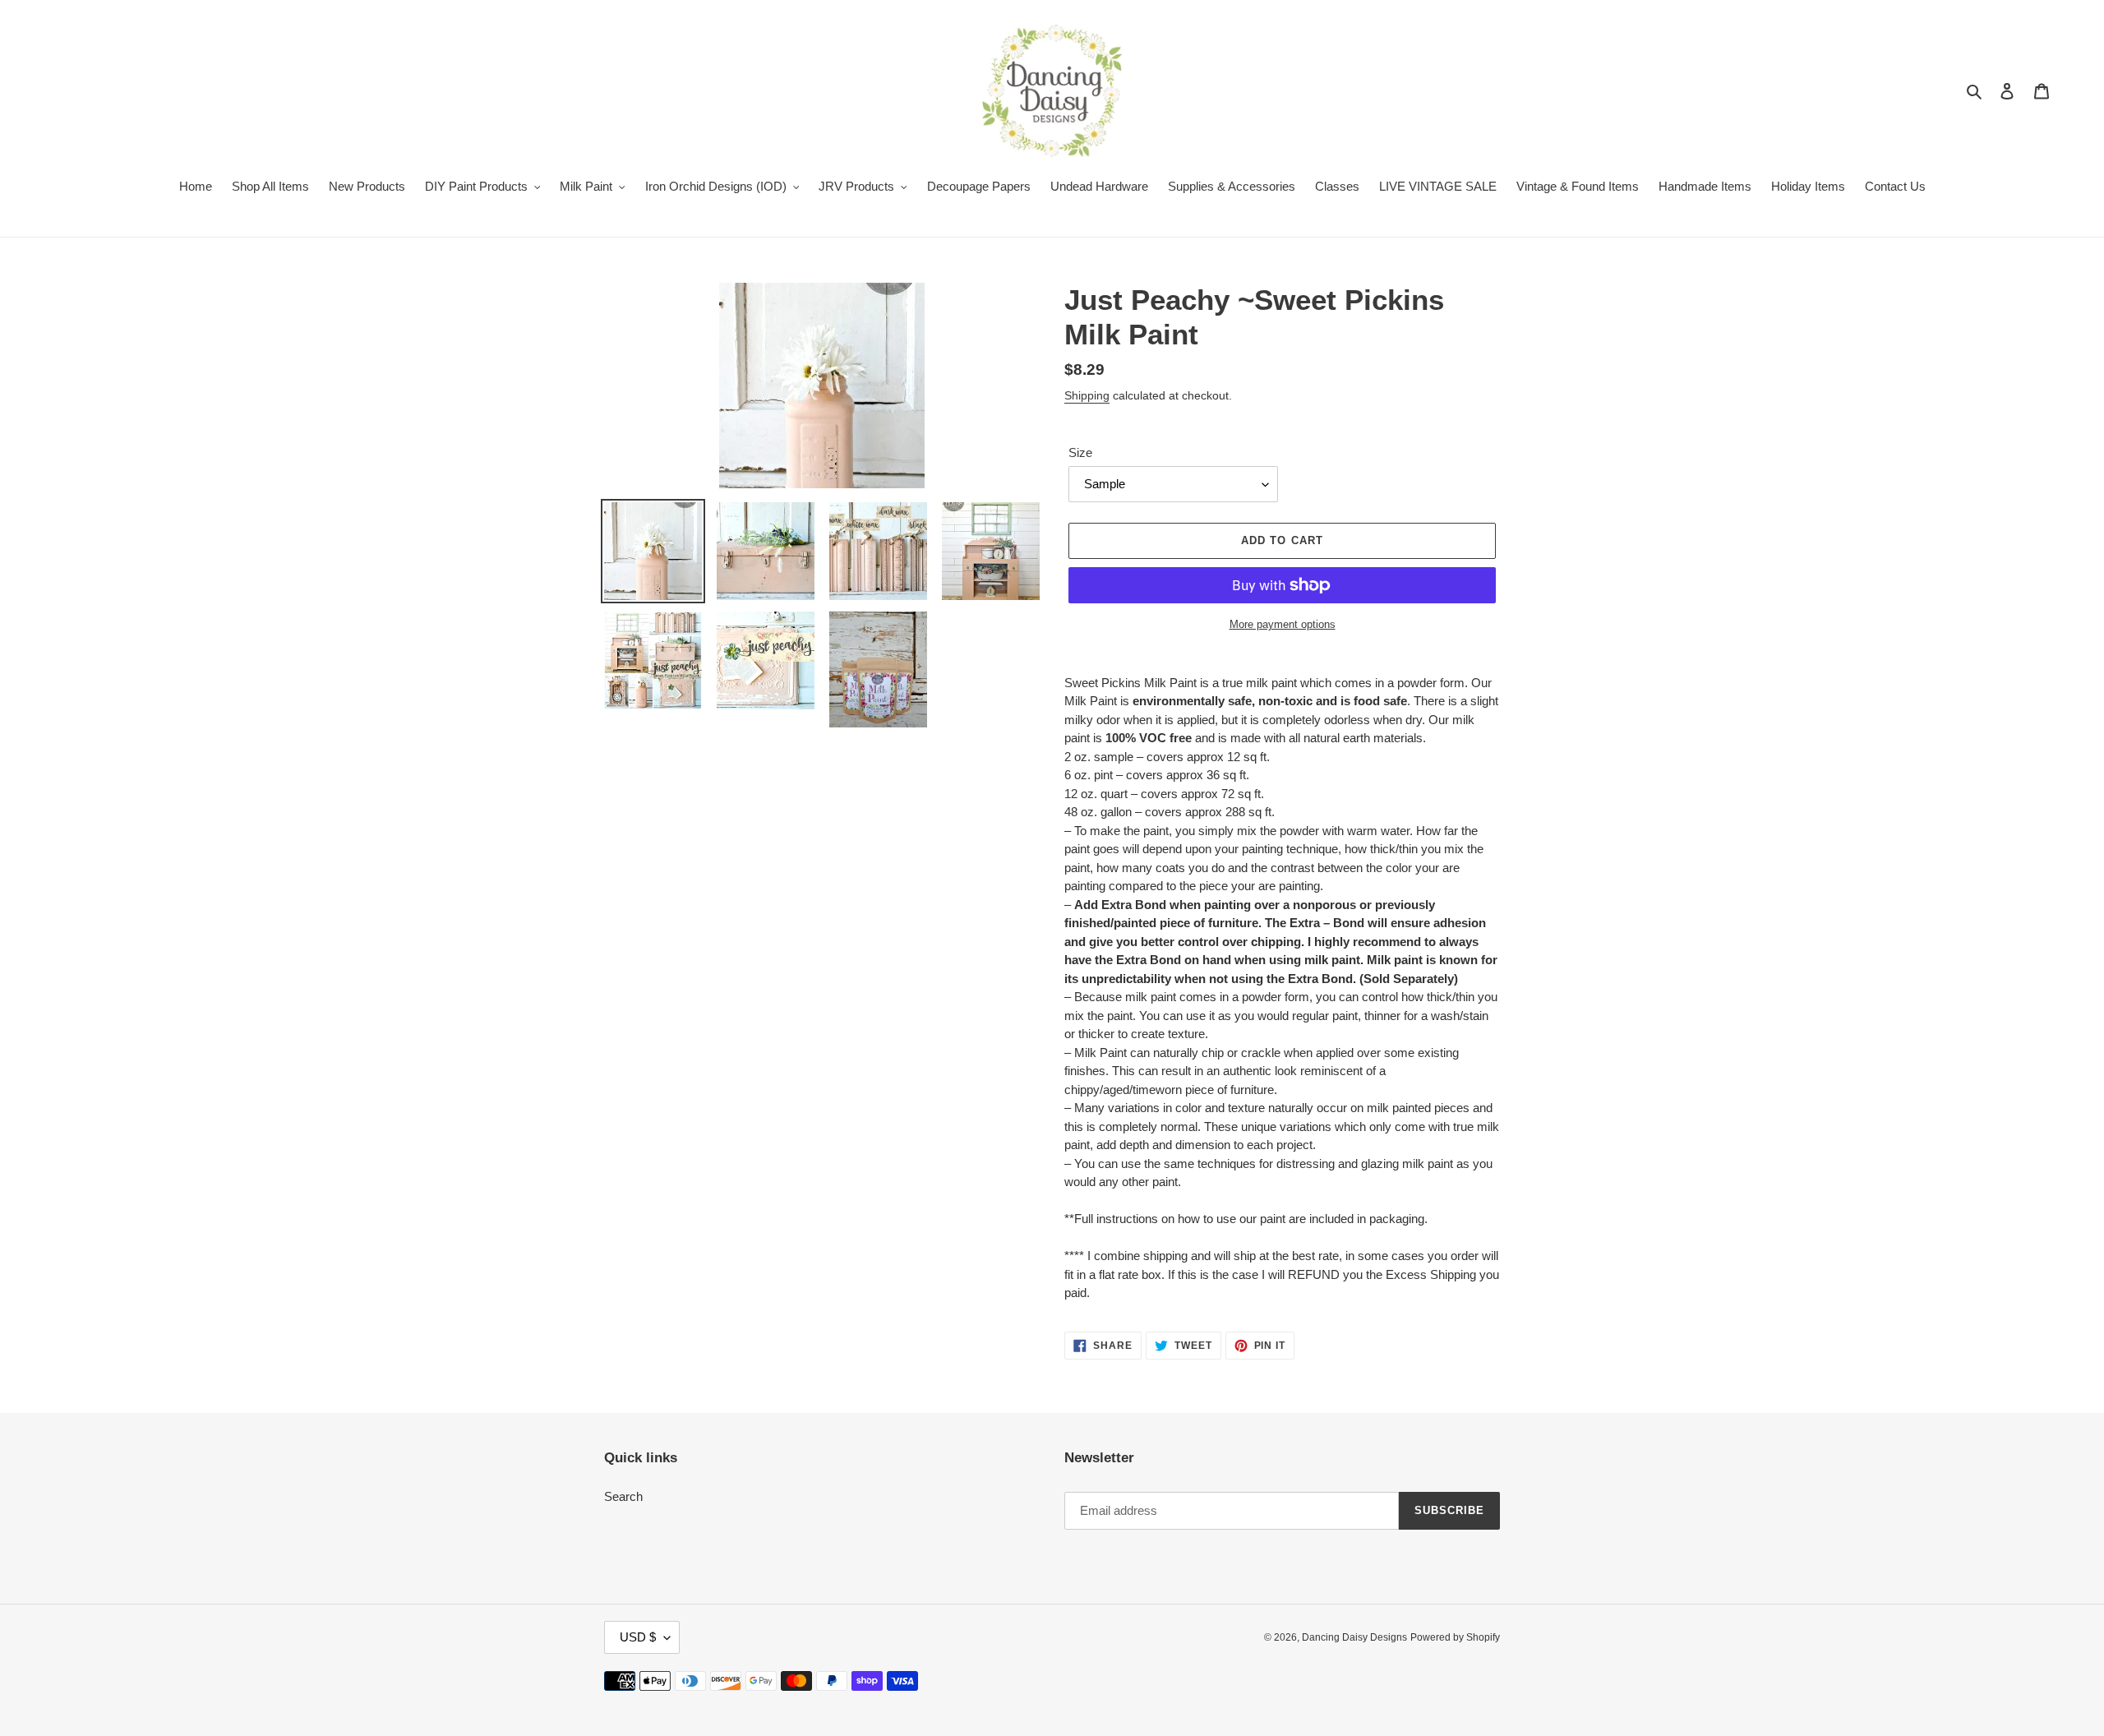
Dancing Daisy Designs (1354, 1637)
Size (1080, 452)
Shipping (1087, 395)
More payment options (1283, 624)
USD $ (638, 1637)
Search (623, 1496)
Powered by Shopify (1455, 1637)
